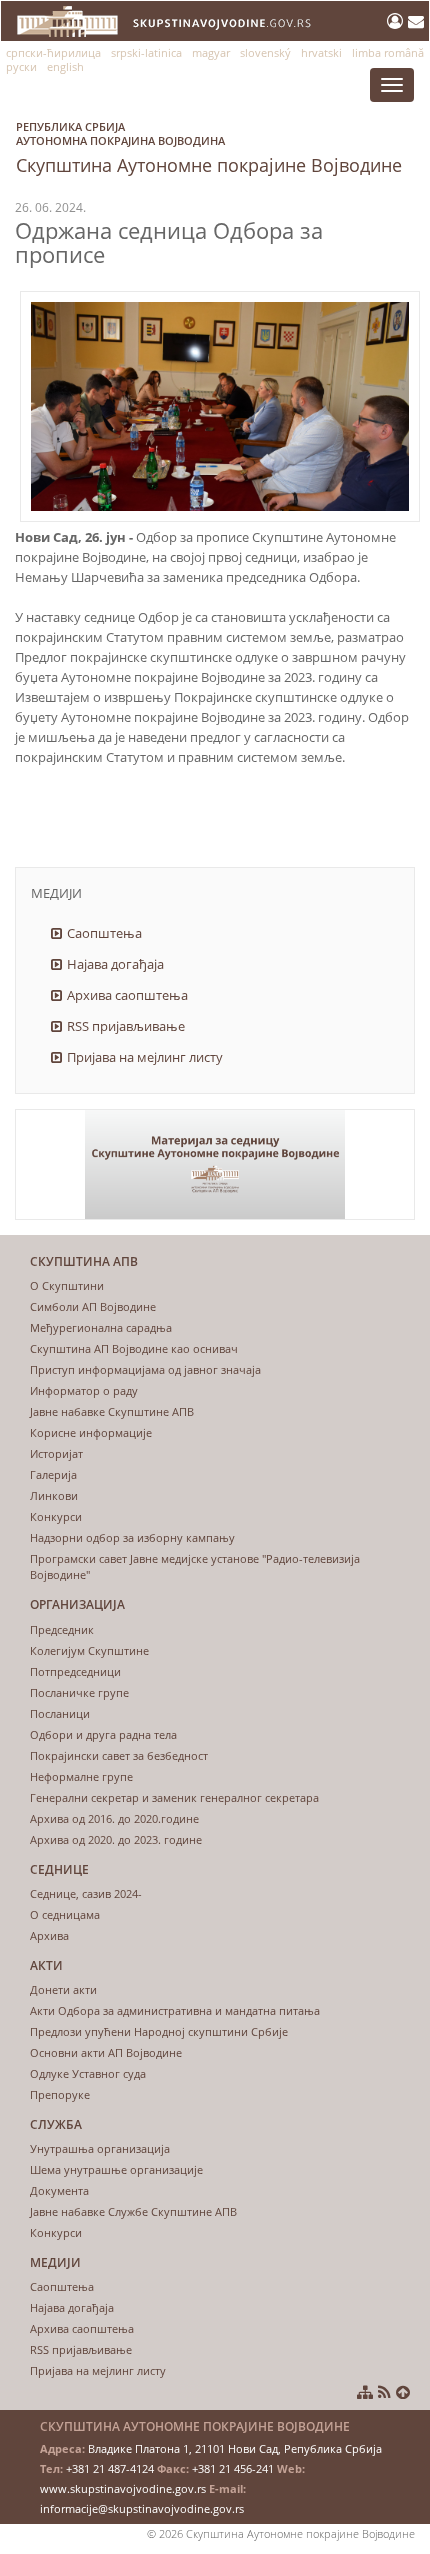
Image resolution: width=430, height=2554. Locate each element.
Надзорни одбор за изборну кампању (132, 1537)
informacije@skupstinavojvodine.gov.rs (142, 2508)
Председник (62, 1629)
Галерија (53, 1474)
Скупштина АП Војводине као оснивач (134, 1348)
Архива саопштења (127, 995)
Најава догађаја (115, 964)
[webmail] (416, 21)
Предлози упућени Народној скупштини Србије (159, 2031)
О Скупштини (67, 1285)
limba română (388, 52)
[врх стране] (403, 2392)
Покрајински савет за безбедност (119, 1755)
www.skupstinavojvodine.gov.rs (123, 2488)
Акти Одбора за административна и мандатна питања (175, 2010)
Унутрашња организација (100, 2148)
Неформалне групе (81, 1776)
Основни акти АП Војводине (106, 2052)
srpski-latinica (146, 52)
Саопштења (104, 933)
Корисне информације (91, 1432)
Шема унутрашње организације (116, 2169)
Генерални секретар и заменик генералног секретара (174, 1797)
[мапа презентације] (365, 2392)
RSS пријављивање (126, 1026)
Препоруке (60, 2094)
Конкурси (56, 1516)
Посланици (60, 1713)
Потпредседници (75, 1671)
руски (21, 66)
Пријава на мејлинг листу (145, 1057)
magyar (211, 52)
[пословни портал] (397, 21)
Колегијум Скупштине (89, 1650)
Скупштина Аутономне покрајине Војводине (209, 148)
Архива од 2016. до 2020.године (114, 1818)
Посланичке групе (79, 1692)
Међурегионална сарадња (101, 1327)
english (65, 66)
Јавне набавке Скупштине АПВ (112, 1411)
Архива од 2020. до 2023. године (116, 1839)
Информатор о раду (84, 1390)
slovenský (265, 52)
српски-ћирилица (53, 52)
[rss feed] (384, 2392)
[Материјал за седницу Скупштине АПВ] (215, 1164)
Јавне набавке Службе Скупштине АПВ (133, 2211)
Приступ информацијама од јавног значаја (145, 1369)
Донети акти (63, 1989)
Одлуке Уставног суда (88, 2073)
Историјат (56, 1453)
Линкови (54, 1495)
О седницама (65, 1914)
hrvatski (321, 52)
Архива (49, 1935)
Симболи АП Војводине (93, 1306)
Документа (59, 2190)
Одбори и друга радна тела (103, 1734)
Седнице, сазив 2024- (86, 1893)
